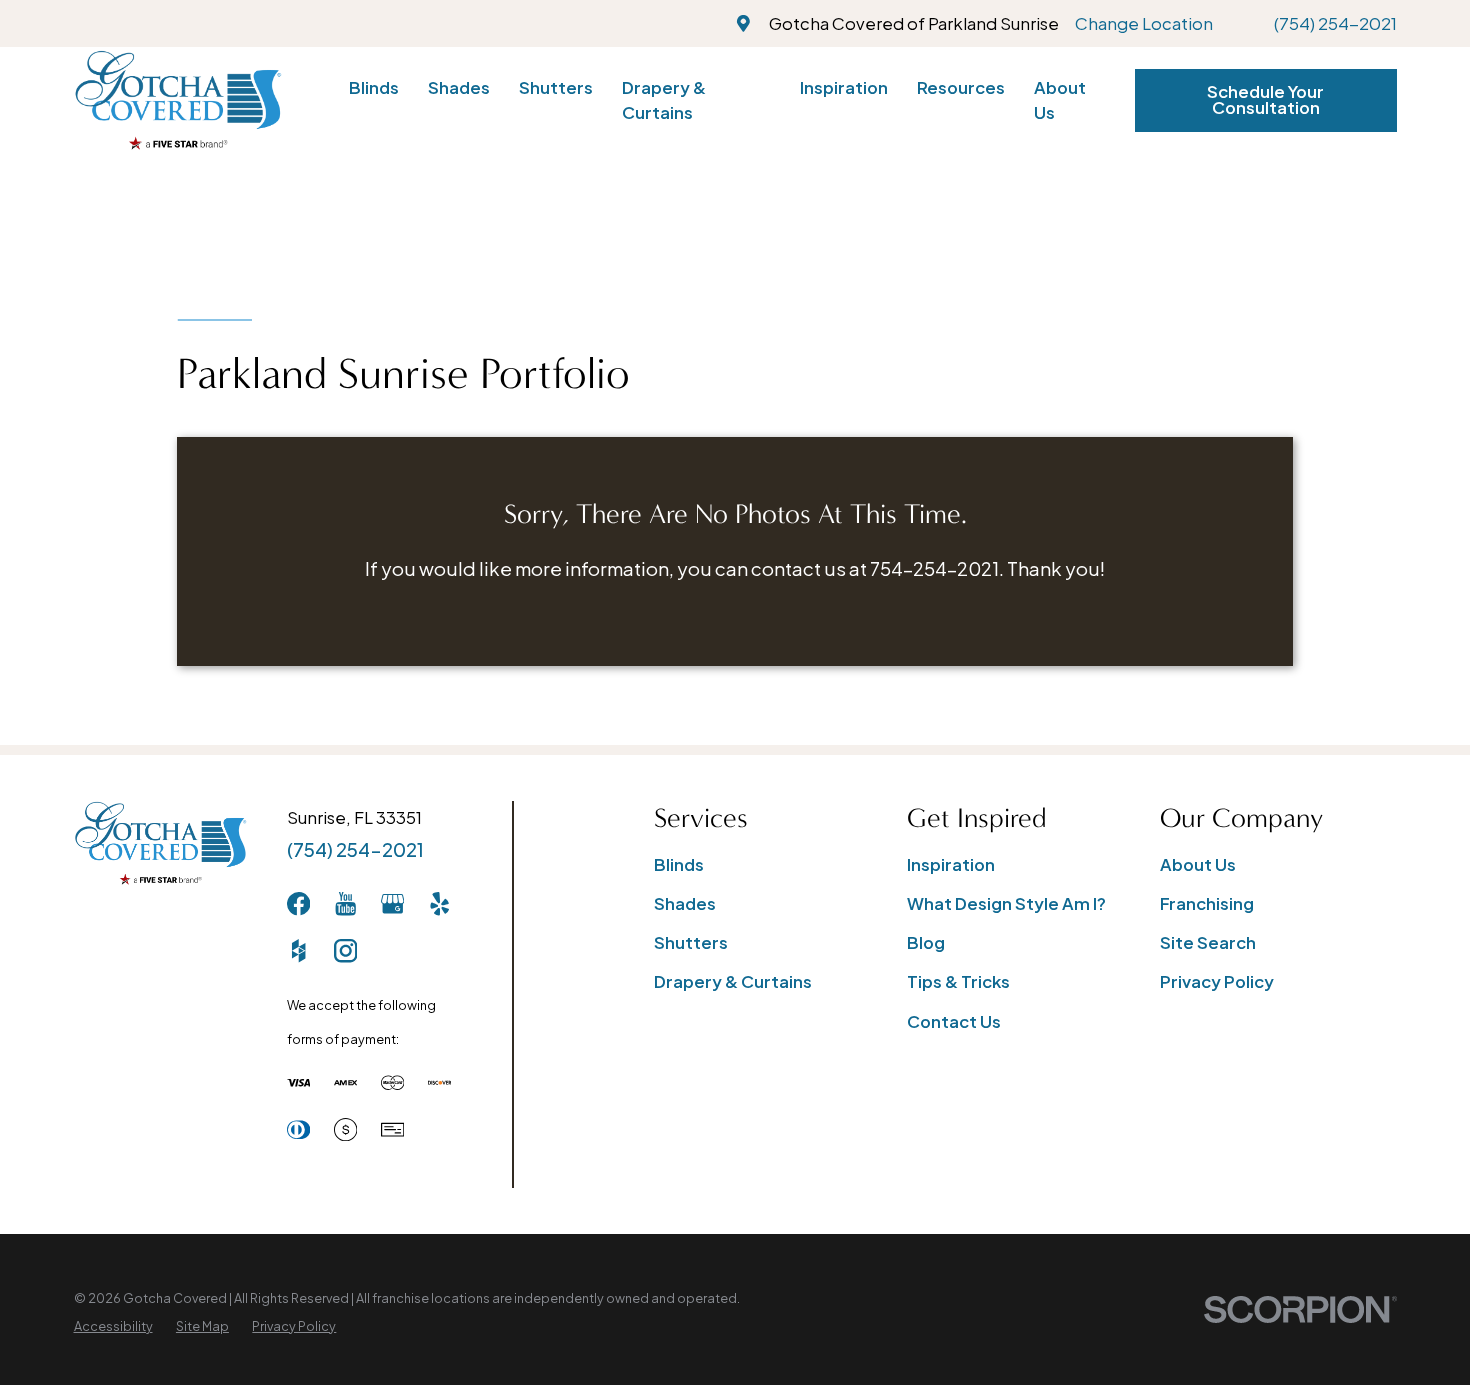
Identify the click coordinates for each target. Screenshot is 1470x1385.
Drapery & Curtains (733, 981)
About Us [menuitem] (1060, 100)
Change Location (1144, 23)
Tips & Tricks (958, 981)
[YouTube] (345, 903)
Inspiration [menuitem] (844, 87)
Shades (685, 903)
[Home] (178, 100)
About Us (1198, 864)
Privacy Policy (1217, 981)
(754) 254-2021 (1335, 23)
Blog (926, 942)
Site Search (1208, 942)
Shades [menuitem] (459, 87)
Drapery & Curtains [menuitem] (664, 100)
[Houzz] (298, 950)
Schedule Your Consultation (1265, 100)
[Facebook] (298, 903)
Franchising (1207, 903)
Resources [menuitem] (961, 87)
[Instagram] (345, 950)
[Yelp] (439, 903)
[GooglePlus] (392, 903)
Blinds (679, 864)
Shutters (691, 942)
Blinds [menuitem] (374, 87)
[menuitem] (113, 1326)
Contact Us (954, 1021)
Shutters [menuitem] (556, 87)
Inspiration (951, 864)
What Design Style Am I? (1006, 903)
